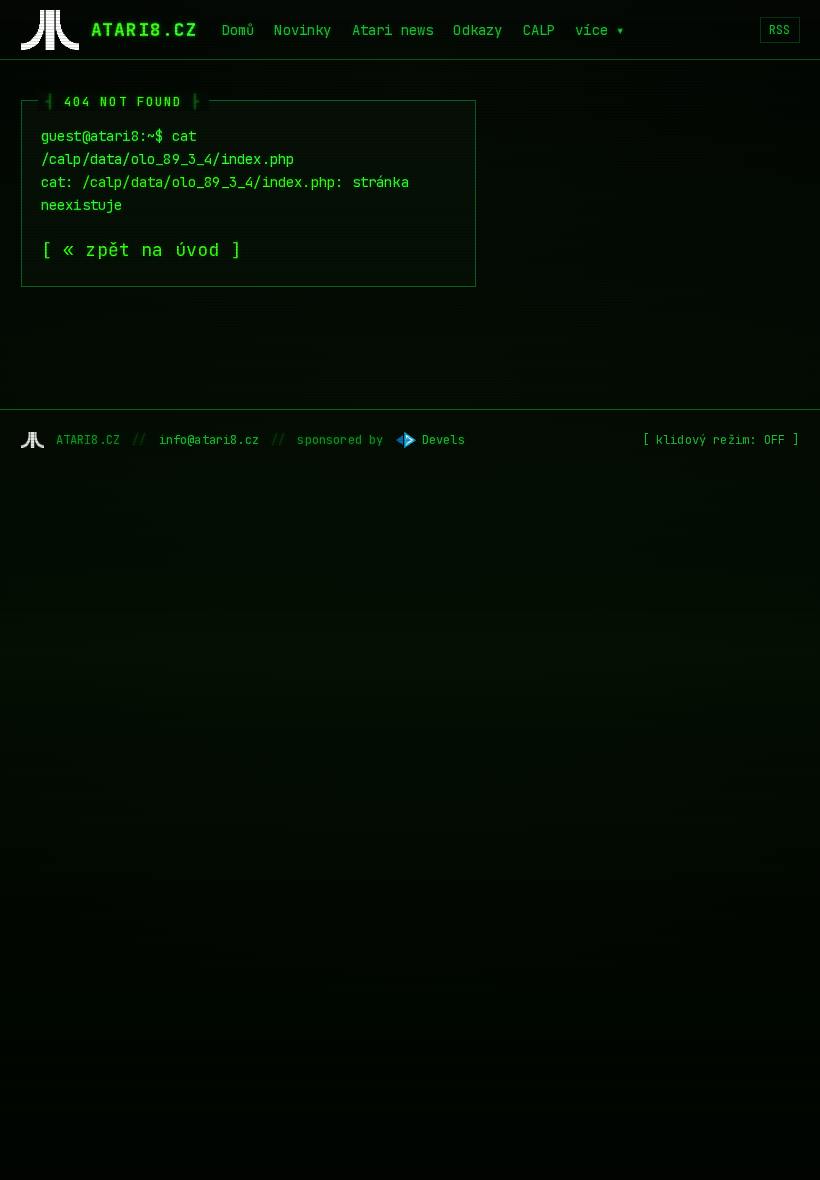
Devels (443, 440)
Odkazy (477, 30)
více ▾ (599, 30)
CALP (539, 30)
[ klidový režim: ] (721, 440)
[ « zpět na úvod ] (141, 249)
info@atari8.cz (209, 440)
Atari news (393, 30)
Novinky (302, 30)
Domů (238, 30)
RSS (780, 30)
